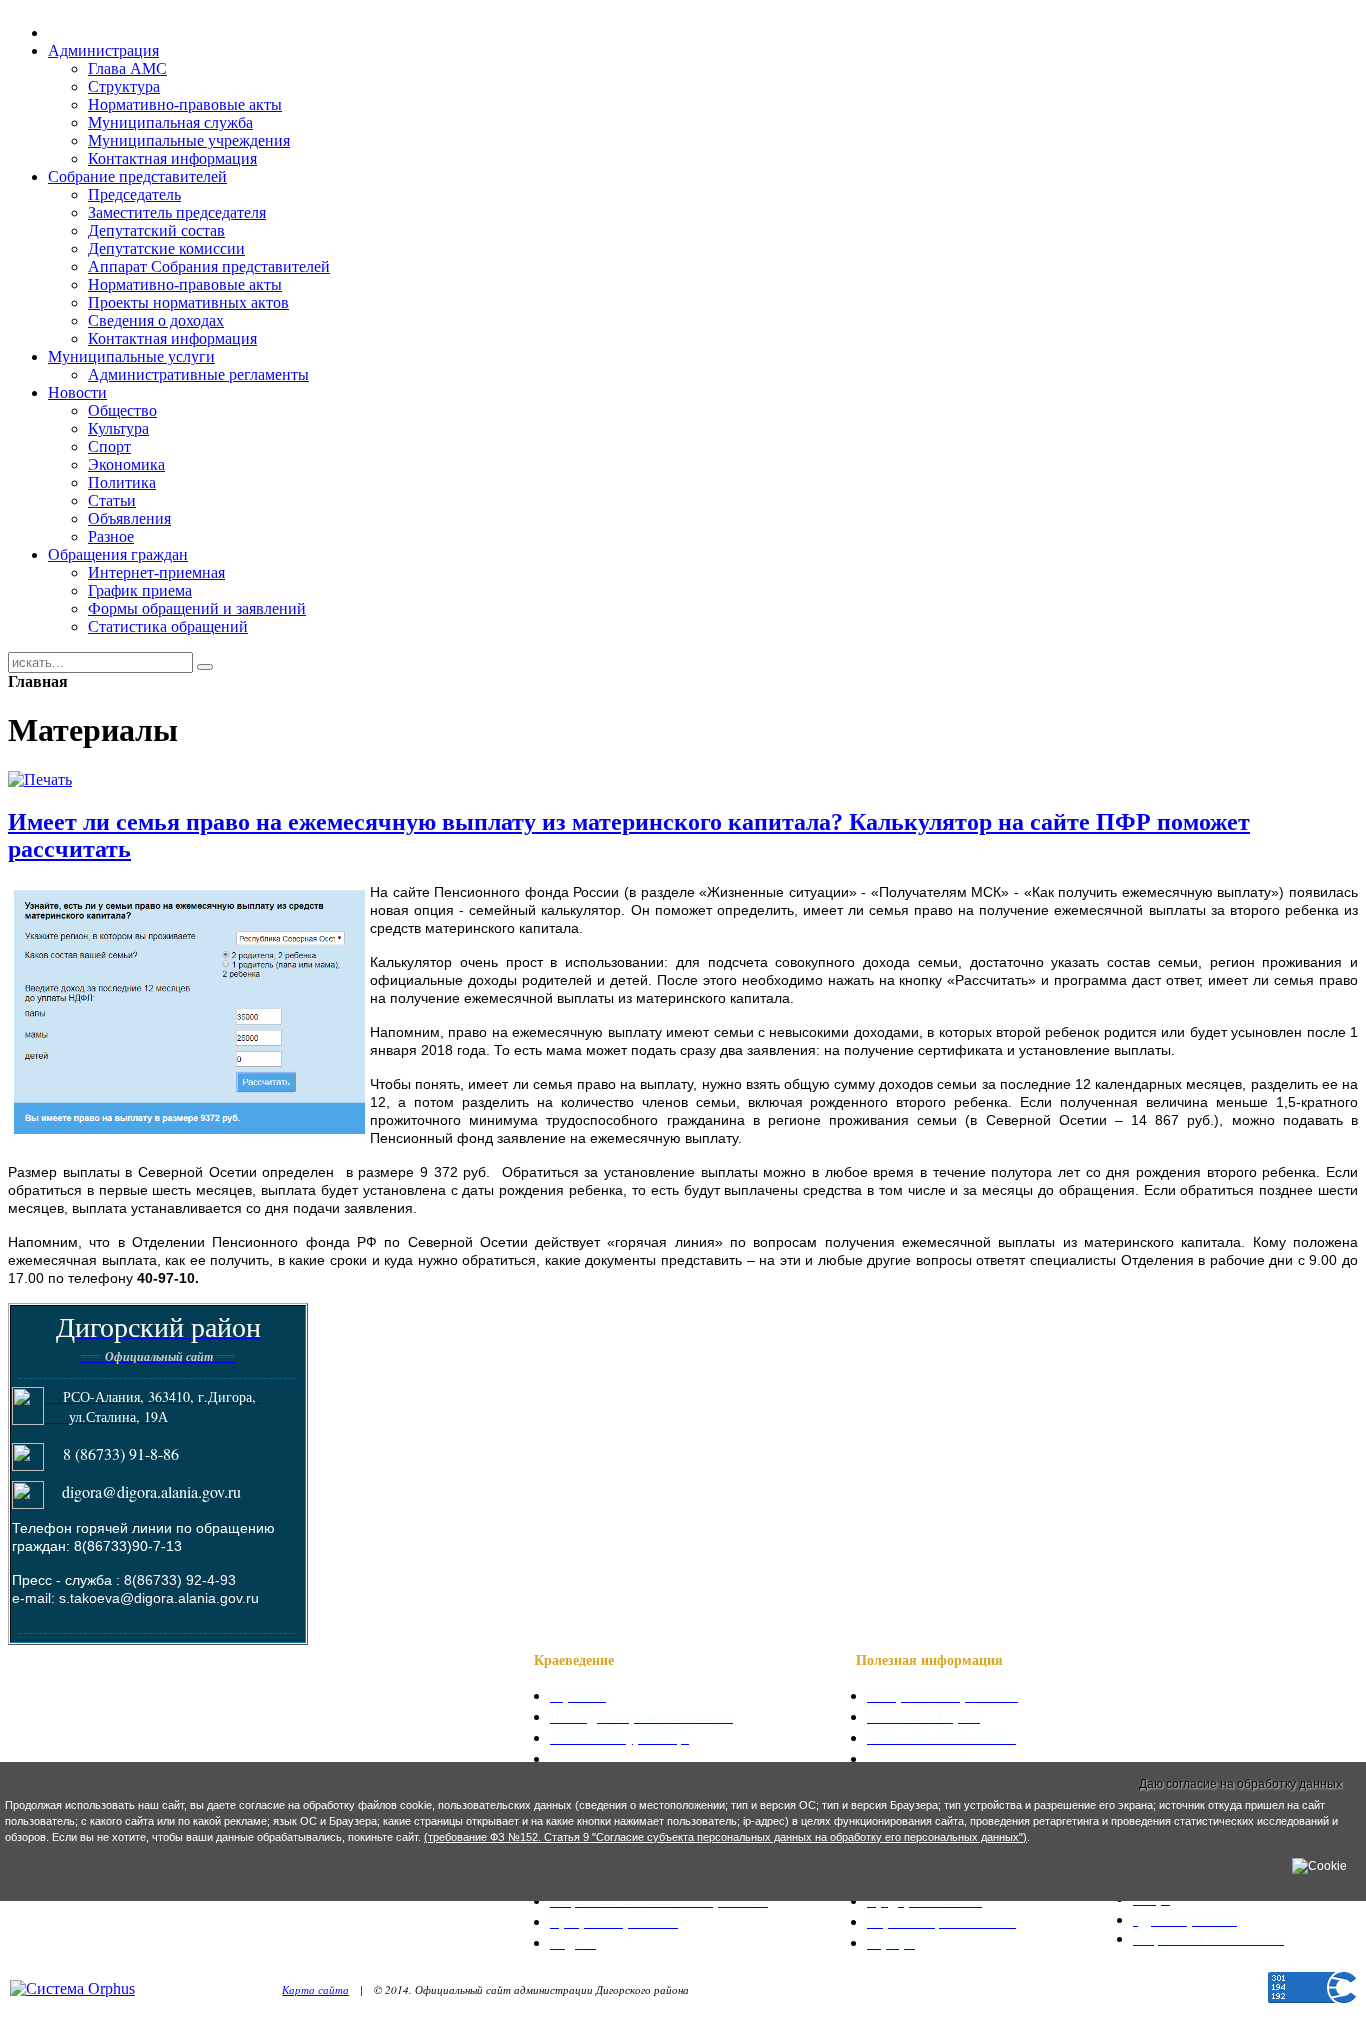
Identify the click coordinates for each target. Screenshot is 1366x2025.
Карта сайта (315, 1989)
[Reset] (205, 667)
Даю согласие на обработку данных (1240, 1784)
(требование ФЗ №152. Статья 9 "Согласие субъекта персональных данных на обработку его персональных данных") (725, 1837)
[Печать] (40, 779)
